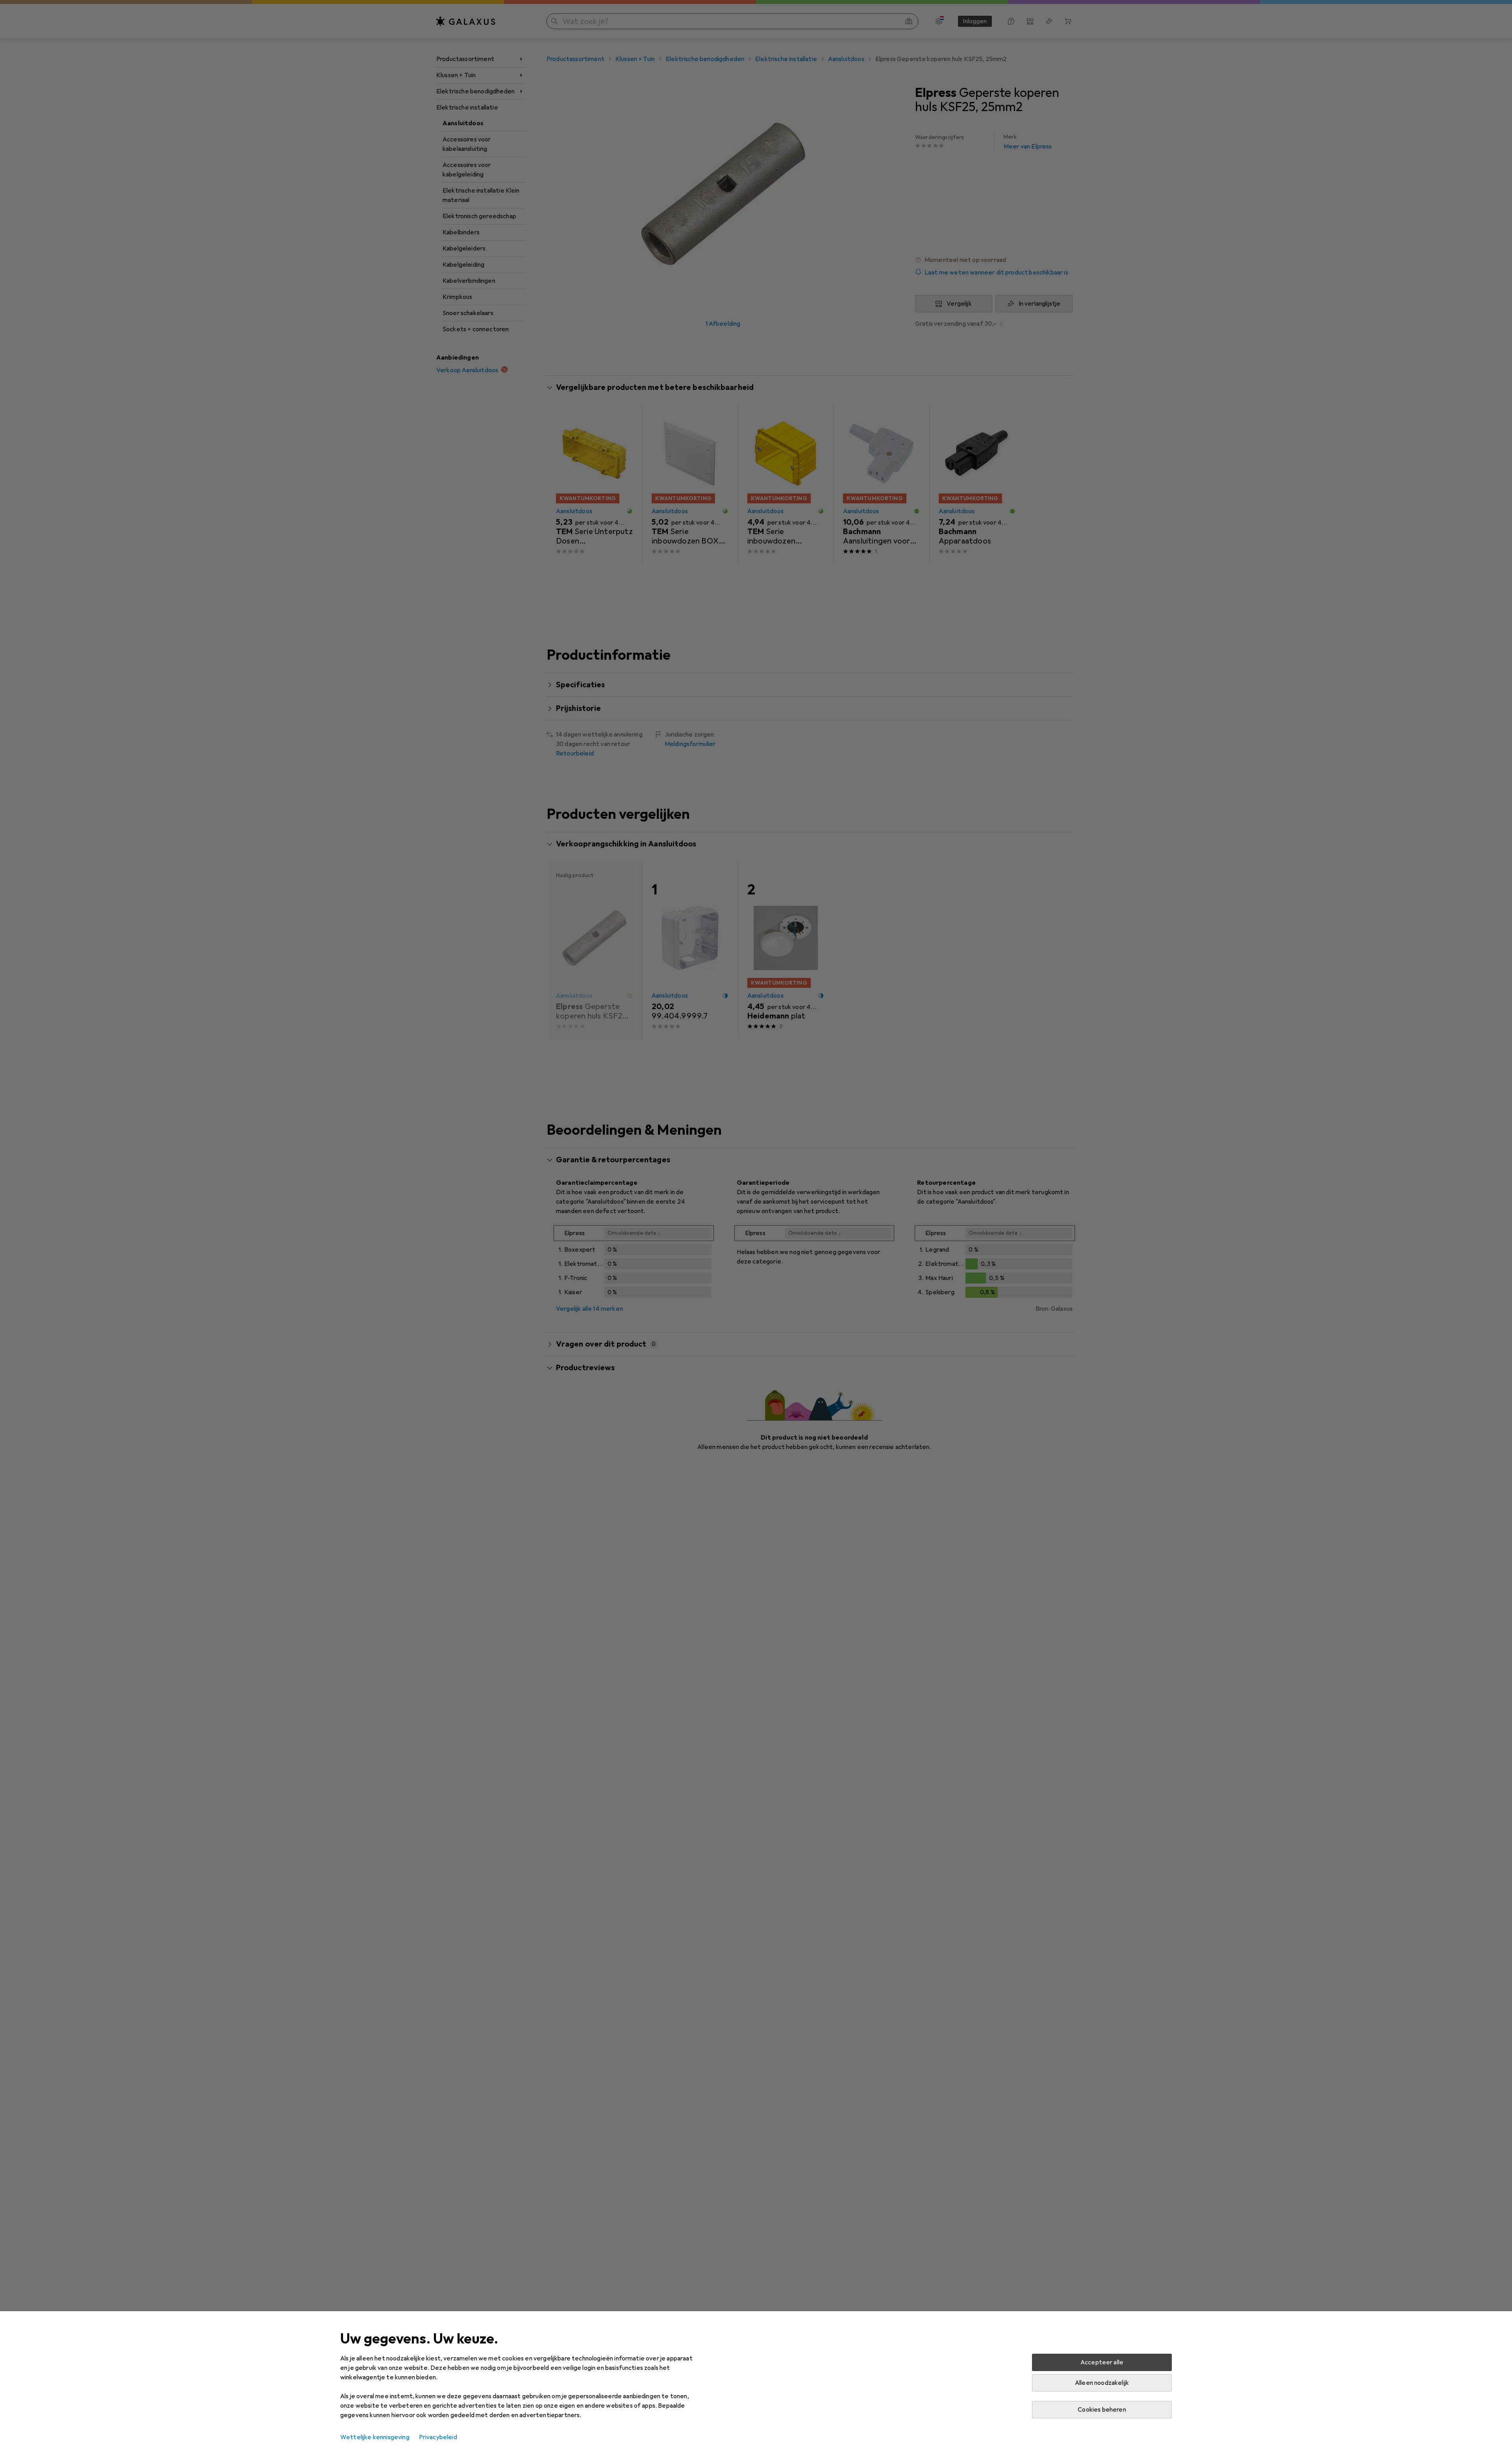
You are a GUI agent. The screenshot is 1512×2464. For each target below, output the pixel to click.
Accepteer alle (1102, 2362)
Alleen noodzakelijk (1102, 2383)
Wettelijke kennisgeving (375, 2437)
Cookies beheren (1102, 2410)
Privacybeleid (438, 2437)
